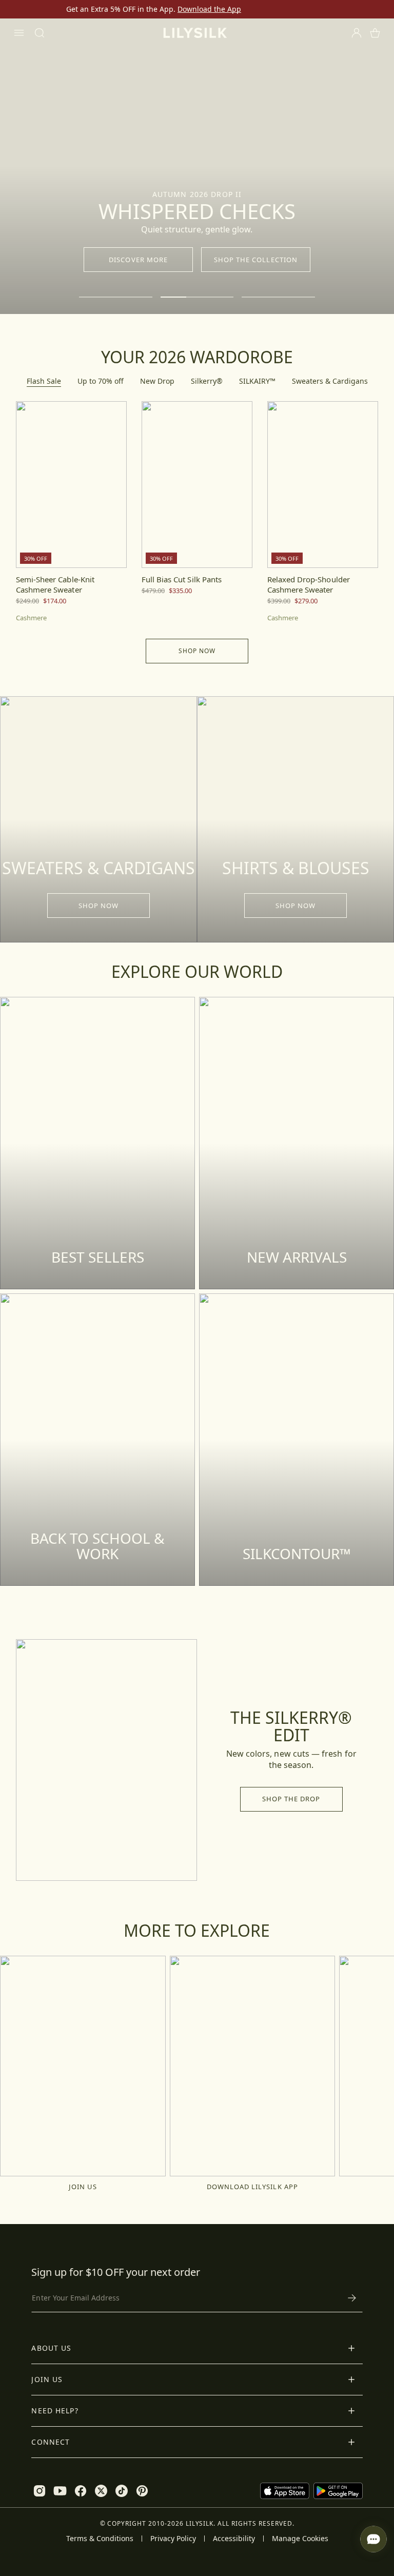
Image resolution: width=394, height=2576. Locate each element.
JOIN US (83, 2187)
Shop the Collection (256, 260)
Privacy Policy (173, 2539)
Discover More (138, 260)
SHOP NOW (98, 906)
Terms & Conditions (100, 2539)
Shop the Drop (291, 1799)
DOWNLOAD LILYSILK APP (252, 2187)
